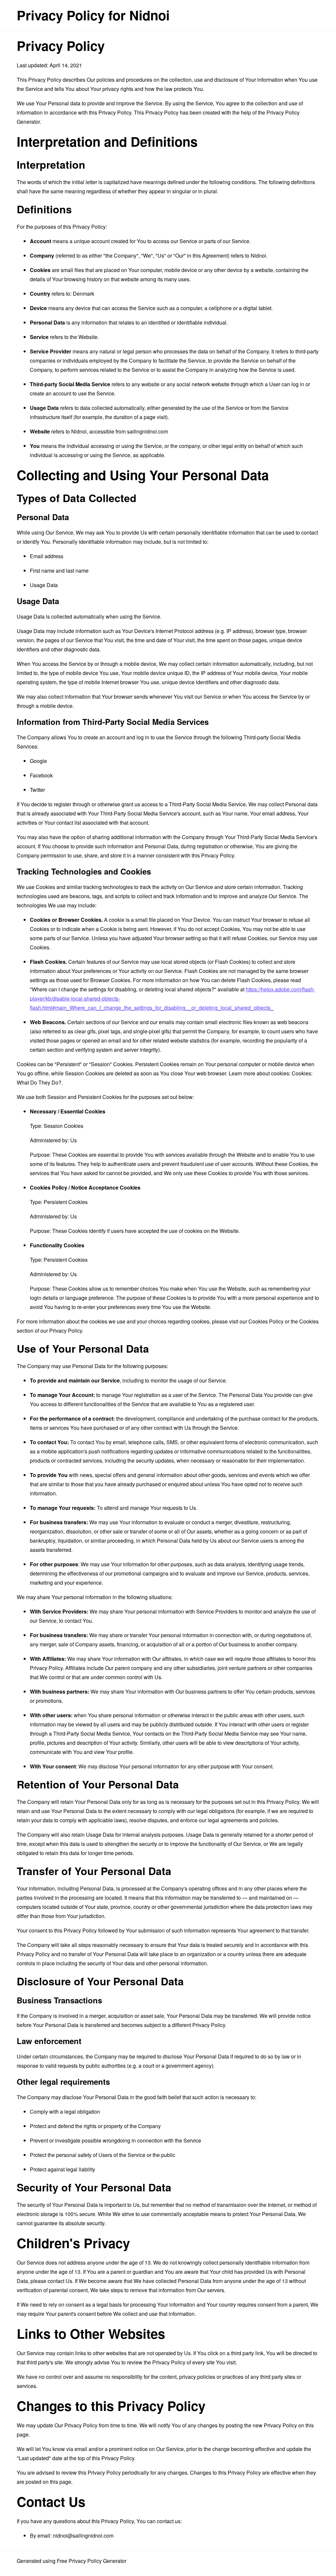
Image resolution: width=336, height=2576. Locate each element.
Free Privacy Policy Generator (92, 2561)
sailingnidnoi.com (147, 431)
